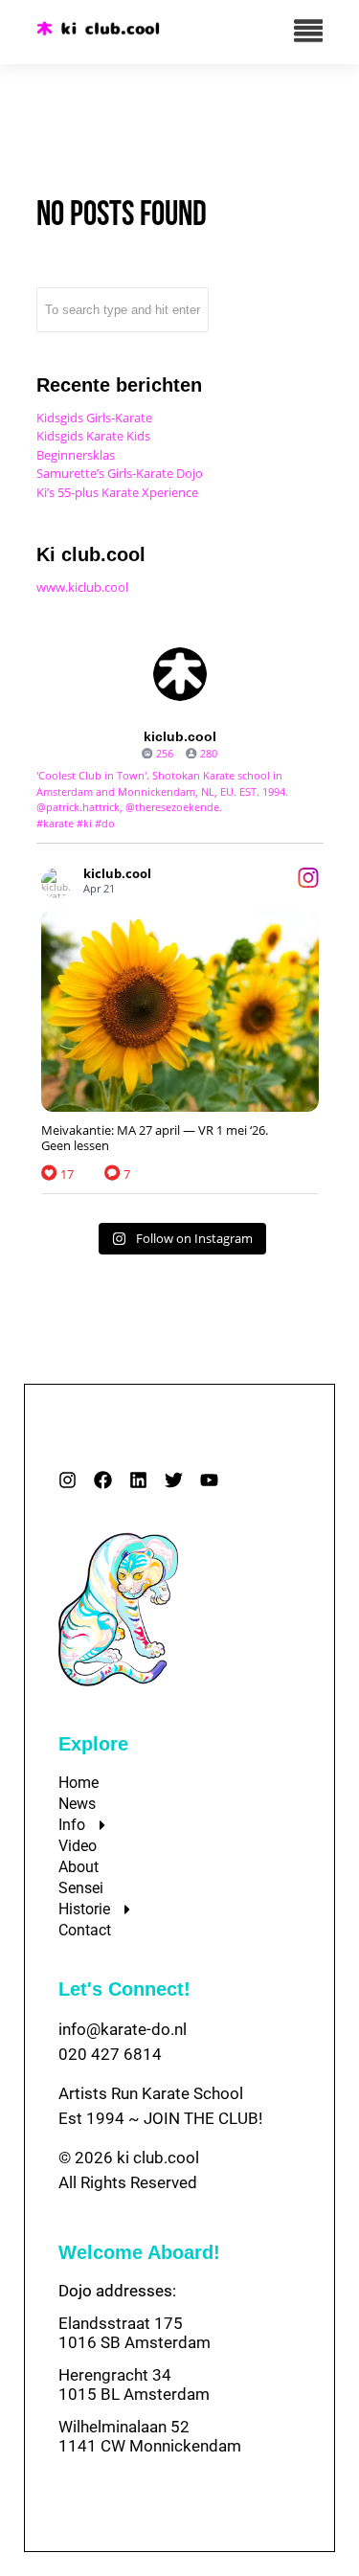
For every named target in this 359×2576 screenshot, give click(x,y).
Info (72, 1825)
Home (79, 1783)
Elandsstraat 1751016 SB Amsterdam (135, 2333)
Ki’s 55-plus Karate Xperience (117, 492)
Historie (84, 1909)
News (77, 1804)
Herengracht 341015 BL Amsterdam (134, 2384)
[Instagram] (67, 1480)
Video (78, 1846)
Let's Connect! (124, 1989)
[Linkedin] (138, 1480)
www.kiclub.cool (82, 587)
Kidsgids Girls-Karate (94, 418)
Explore (93, 1744)
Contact (85, 1930)
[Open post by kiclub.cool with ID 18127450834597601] (180, 1011)
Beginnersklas (76, 455)
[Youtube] (209, 1480)
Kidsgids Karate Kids (93, 436)
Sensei (81, 1888)
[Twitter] (174, 1480)
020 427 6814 (110, 2054)
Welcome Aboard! (139, 2252)
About (79, 1867)
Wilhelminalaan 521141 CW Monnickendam (150, 2436)
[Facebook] (103, 1480)
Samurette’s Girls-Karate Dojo (120, 473)
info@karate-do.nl (123, 2029)
